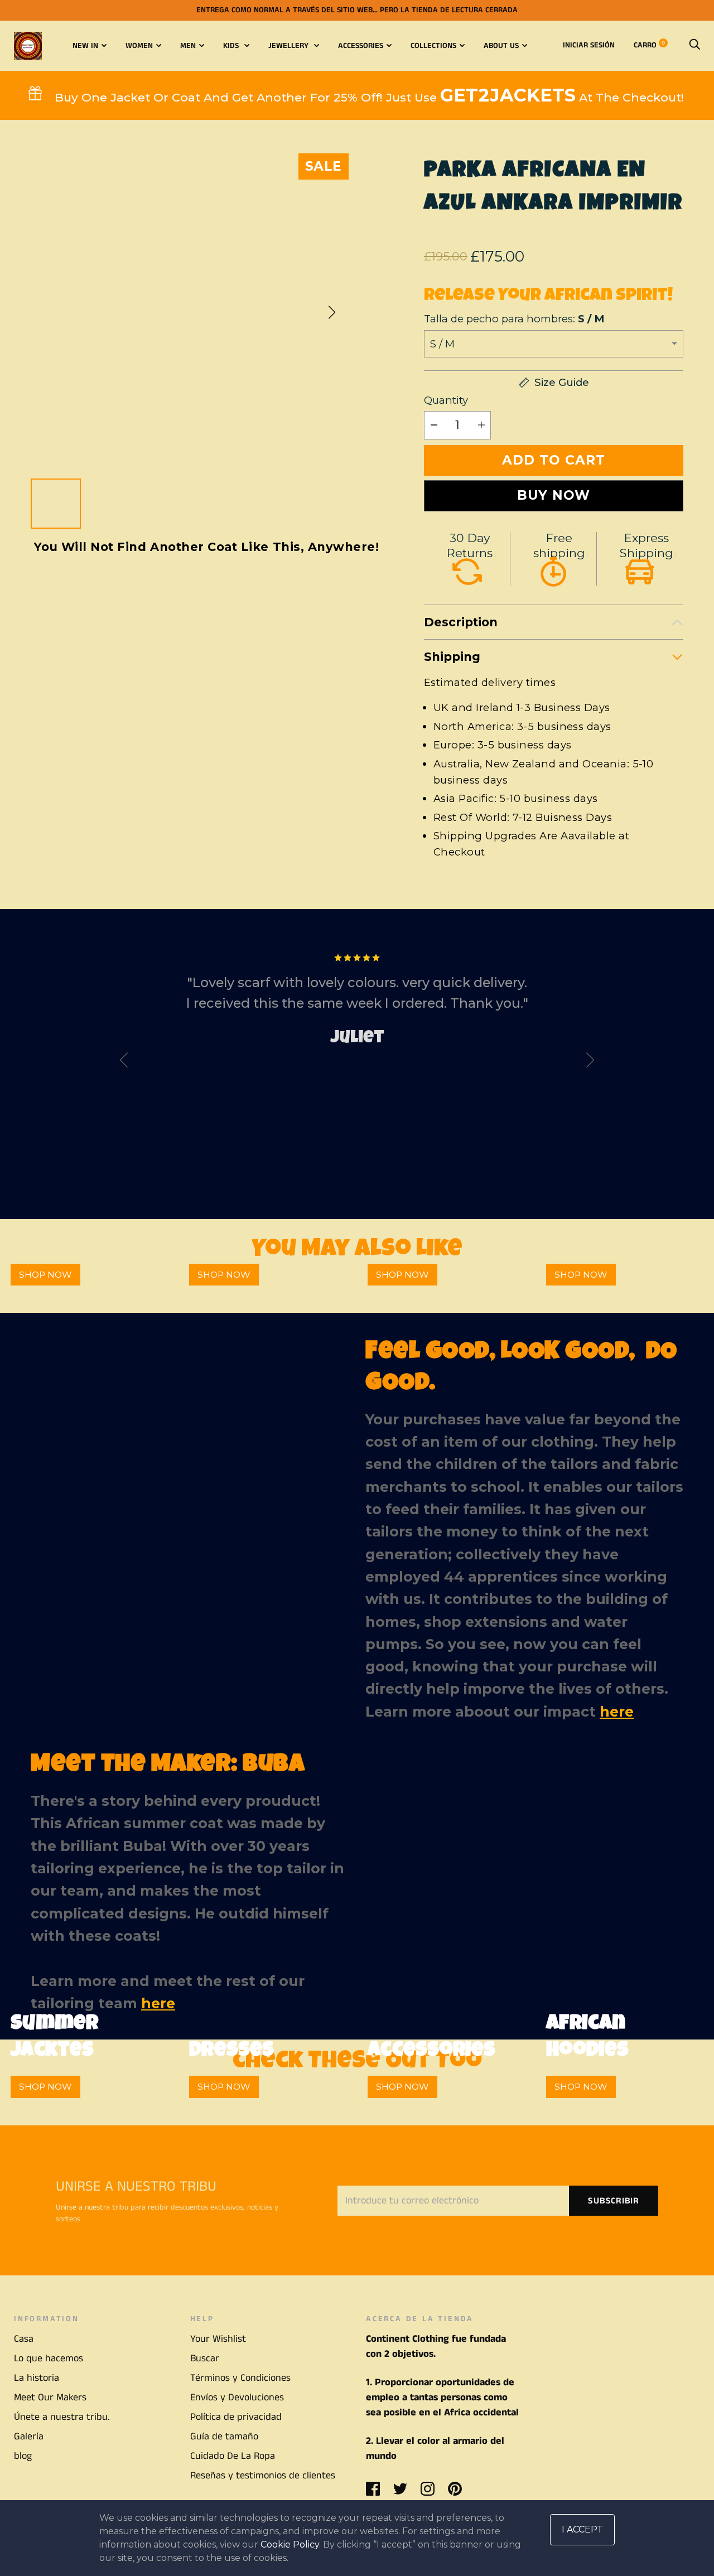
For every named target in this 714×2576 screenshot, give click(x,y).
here (617, 1712)
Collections (433, 46)
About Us (501, 46)
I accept (582, 2529)
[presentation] (124, 1062)
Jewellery (290, 46)
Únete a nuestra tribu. (62, 2417)
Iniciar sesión (589, 45)
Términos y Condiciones (240, 2378)
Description (461, 622)
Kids (232, 46)
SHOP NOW (45, 1275)
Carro (649, 45)
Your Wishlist (218, 2339)
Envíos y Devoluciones (237, 2398)
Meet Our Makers (50, 2398)
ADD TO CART (554, 460)
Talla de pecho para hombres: (514, 319)
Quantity (446, 400)
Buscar (205, 2358)
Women (139, 46)
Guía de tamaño (224, 2437)
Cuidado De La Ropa (233, 2456)
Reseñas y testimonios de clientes (263, 2476)
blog (23, 2456)
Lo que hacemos (49, 2358)
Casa (24, 2339)
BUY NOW (554, 495)
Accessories (361, 46)
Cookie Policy (290, 2544)
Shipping (452, 657)
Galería (29, 2437)
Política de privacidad (236, 2417)
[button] (332, 312)
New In (85, 46)
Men (188, 46)
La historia (37, 2378)
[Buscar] (694, 45)
